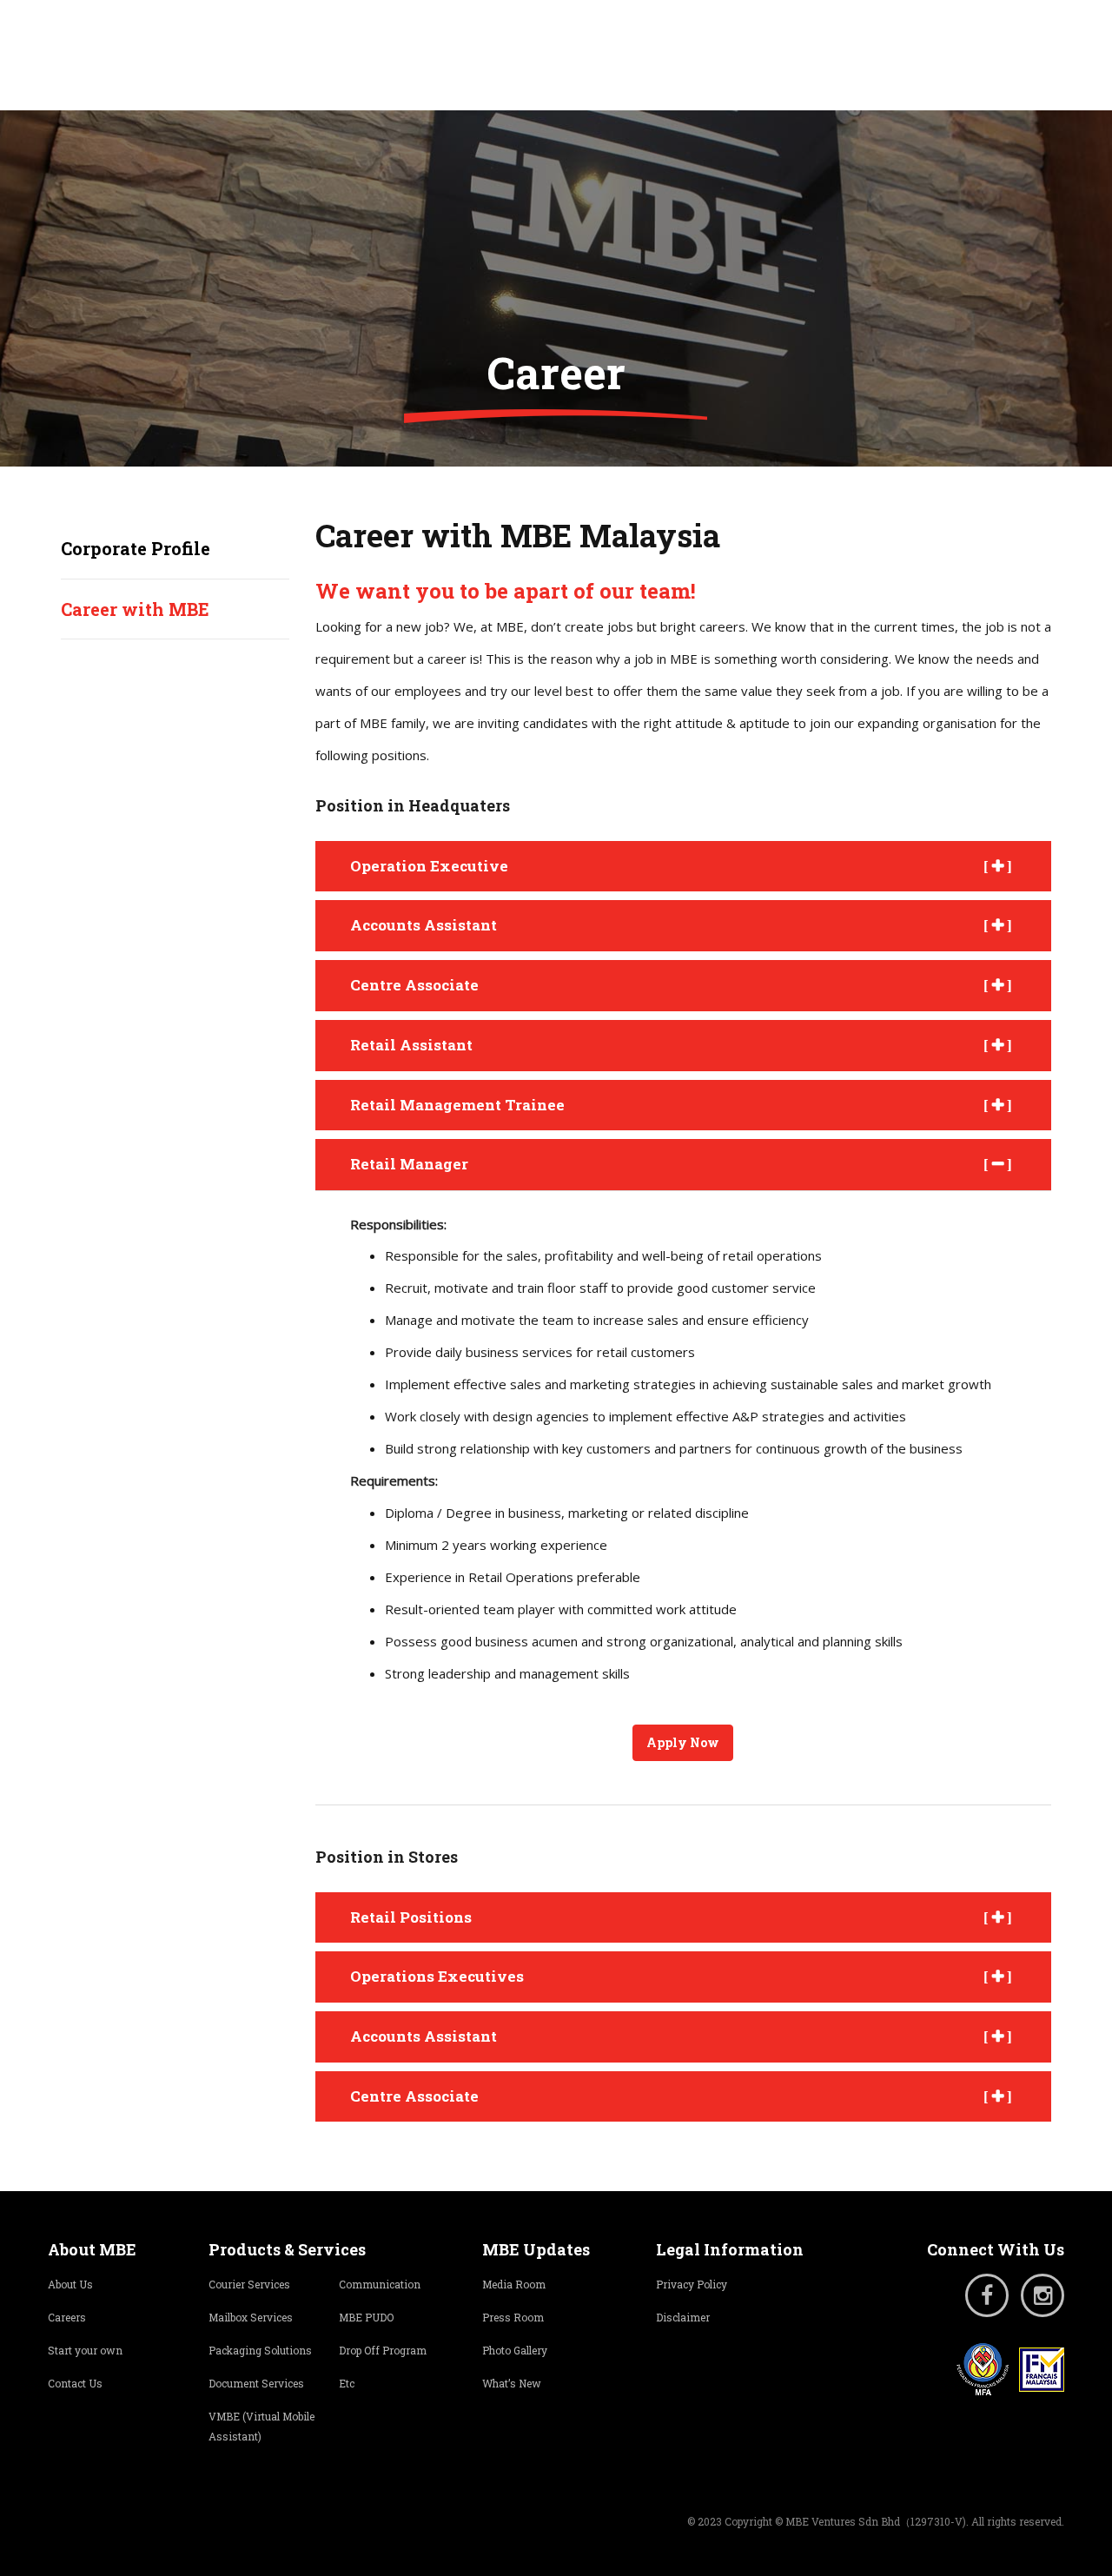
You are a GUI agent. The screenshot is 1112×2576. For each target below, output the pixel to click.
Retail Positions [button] (411, 1917)
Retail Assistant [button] (411, 1045)
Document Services (256, 2383)
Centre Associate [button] (414, 985)
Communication (380, 2284)
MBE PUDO (366, 2317)
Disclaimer (683, 2317)
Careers (67, 2317)
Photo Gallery (515, 2350)
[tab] (684, 867)
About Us (70, 2284)
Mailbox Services (251, 2317)
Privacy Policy (692, 2284)
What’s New (512, 2383)
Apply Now (683, 1742)
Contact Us (75, 2383)
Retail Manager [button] (409, 1164)
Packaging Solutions (260, 2350)
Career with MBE (135, 609)
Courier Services (249, 2284)
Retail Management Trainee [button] (457, 1105)
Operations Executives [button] (437, 1976)
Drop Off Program (383, 2350)
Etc (347, 2383)
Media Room (514, 2284)
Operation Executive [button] (429, 866)
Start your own (85, 2350)
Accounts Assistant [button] (424, 925)
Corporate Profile (136, 548)
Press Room (513, 2317)
